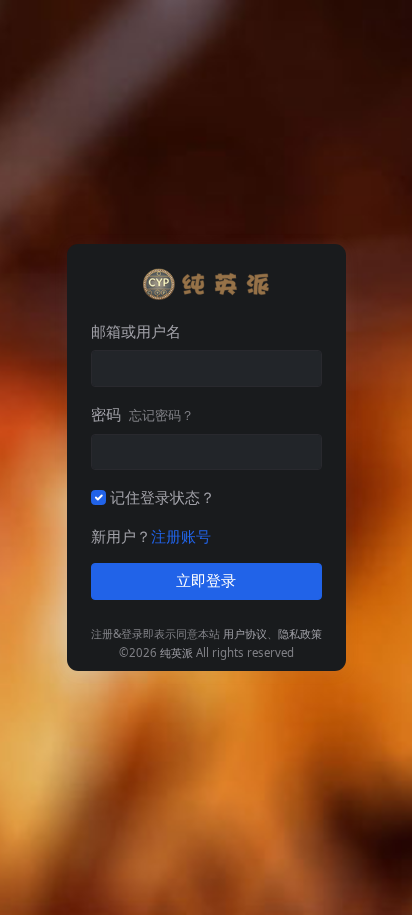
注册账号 (181, 536)
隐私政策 (300, 633)
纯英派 (176, 652)
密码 (142, 414)
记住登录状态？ (162, 497)
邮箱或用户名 (136, 331)
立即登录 (206, 581)
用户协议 (245, 633)
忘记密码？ (161, 415)
